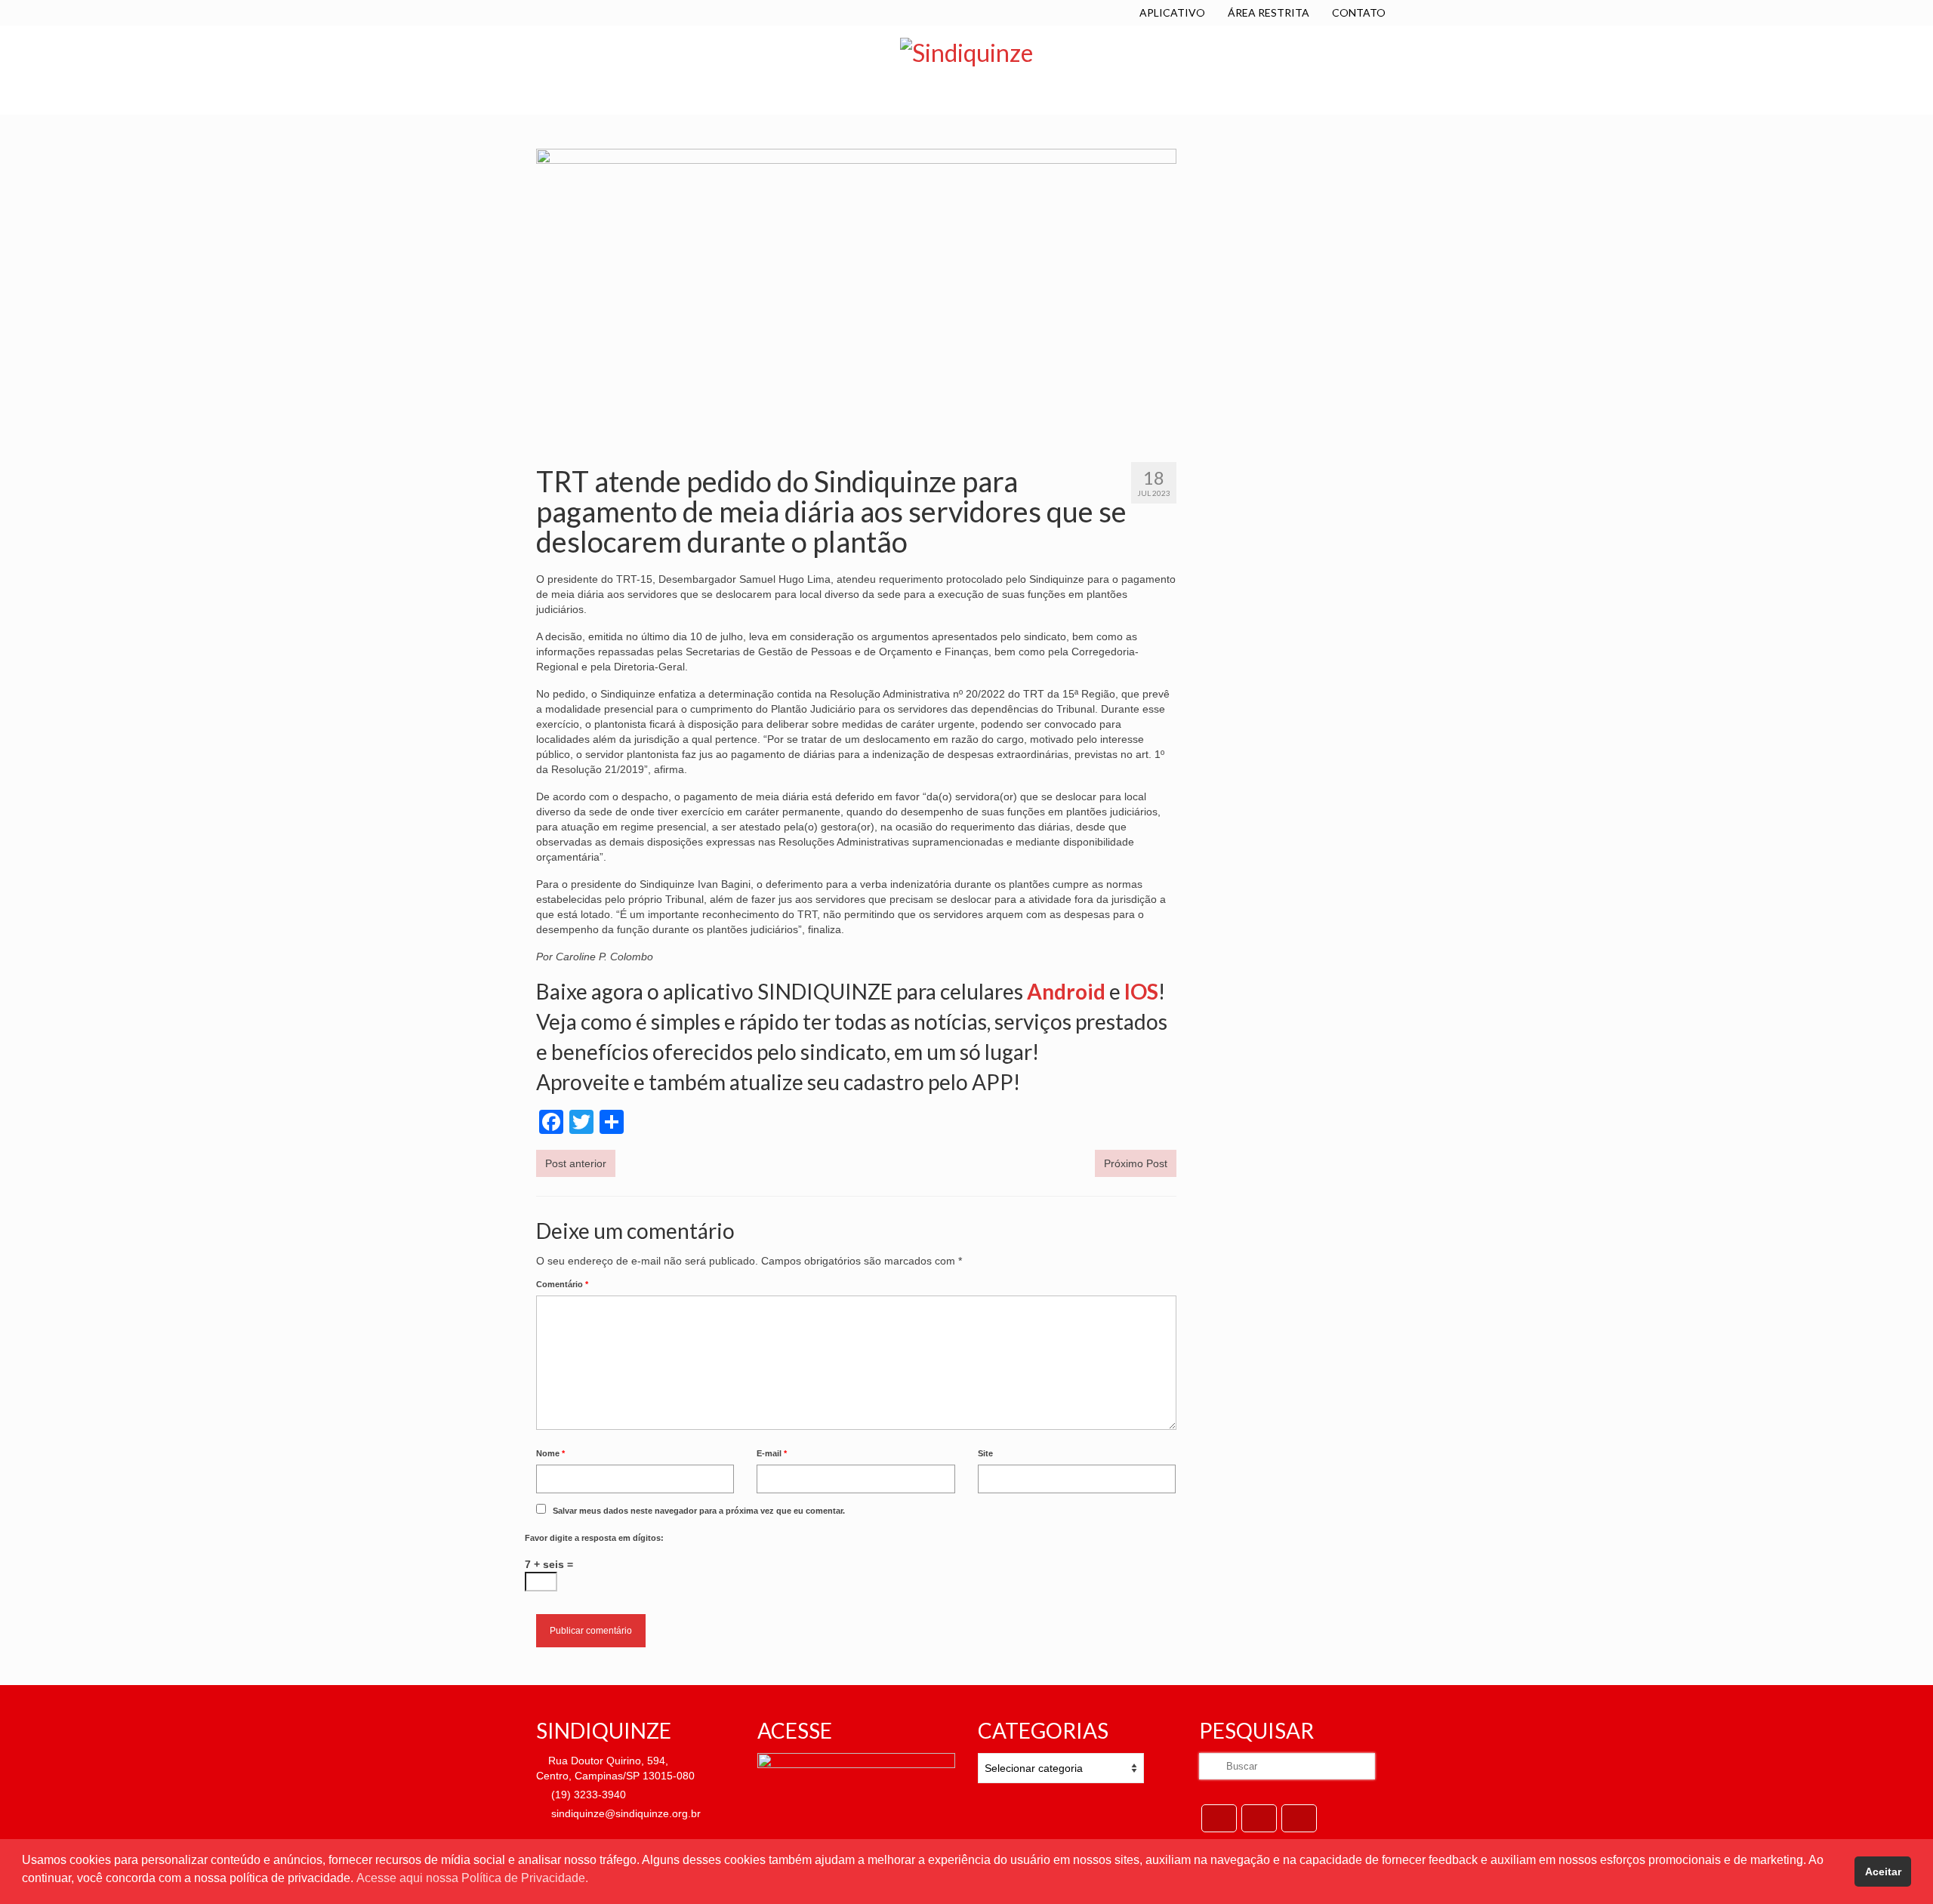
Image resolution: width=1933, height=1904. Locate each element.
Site (985, 1453)
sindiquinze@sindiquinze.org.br (624, 1813)
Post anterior (576, 1163)
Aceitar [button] (1883, 1872)
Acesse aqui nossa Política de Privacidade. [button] (472, 1878)
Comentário (562, 1284)
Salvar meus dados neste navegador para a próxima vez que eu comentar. (699, 1511)
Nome (550, 1453)
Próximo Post (1136, 1163)
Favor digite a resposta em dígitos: (594, 1538)
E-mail (772, 1453)
